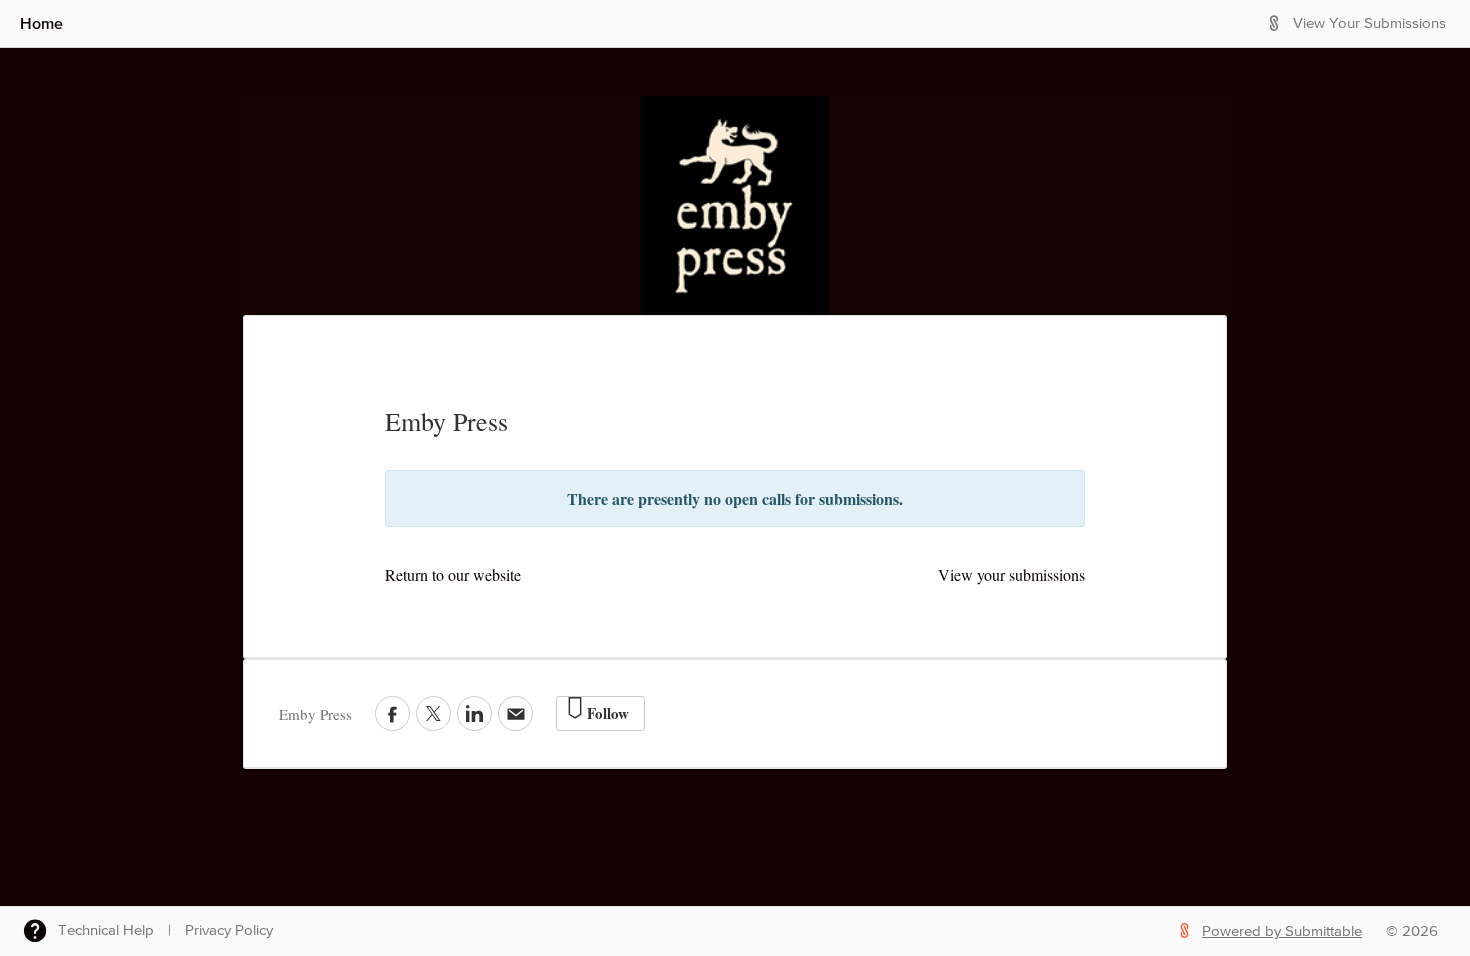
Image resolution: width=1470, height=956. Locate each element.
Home (41, 23)
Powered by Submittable (1282, 931)
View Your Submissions (1369, 23)
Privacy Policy (229, 930)
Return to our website (453, 574)
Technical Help (106, 930)
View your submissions (1011, 574)
